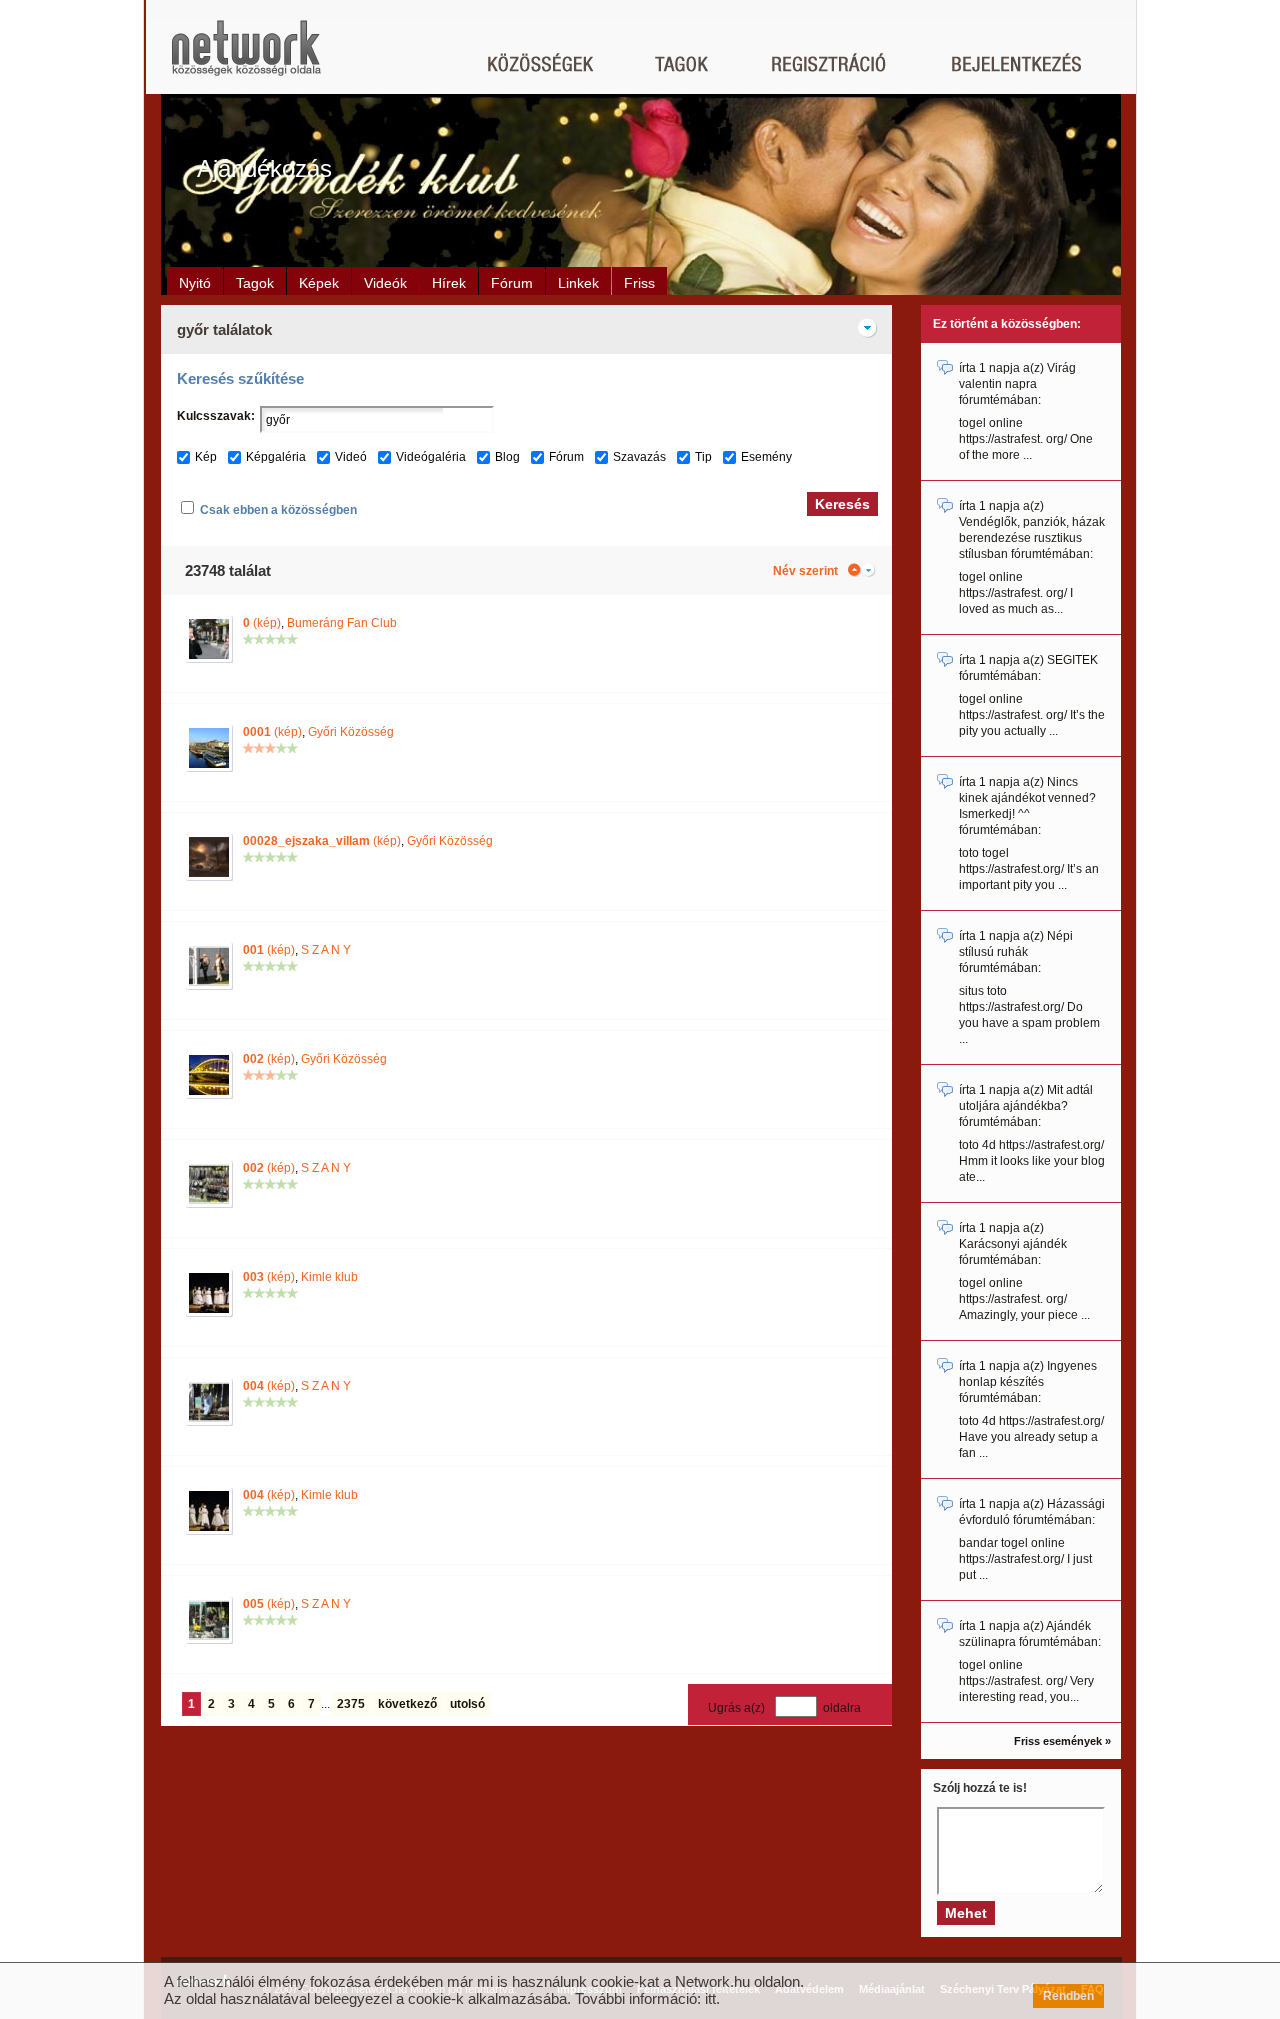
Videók (385, 283)
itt (710, 1998)
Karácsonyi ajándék (1013, 1244)
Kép (206, 457)
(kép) (262, 623)
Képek (319, 283)
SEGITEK (1072, 660)
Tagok (255, 283)
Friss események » (1062, 1741)
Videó (351, 457)
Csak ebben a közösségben (278, 510)
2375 (351, 1704)
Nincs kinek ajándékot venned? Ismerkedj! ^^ (1027, 798)
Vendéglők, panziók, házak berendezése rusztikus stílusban (1032, 538)
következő (407, 1704)
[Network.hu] (246, 57)
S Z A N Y (326, 950)
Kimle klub (329, 1277)
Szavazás (639, 457)
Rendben (1068, 1996)
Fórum (512, 283)
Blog (507, 457)
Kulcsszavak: (216, 416)
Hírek (449, 283)
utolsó (467, 1704)
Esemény (766, 457)
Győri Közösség (351, 732)
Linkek (578, 283)
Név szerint (805, 571)
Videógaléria (431, 457)
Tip (703, 457)
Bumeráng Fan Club (342, 623)
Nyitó (195, 283)
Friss (639, 283)
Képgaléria (276, 457)
